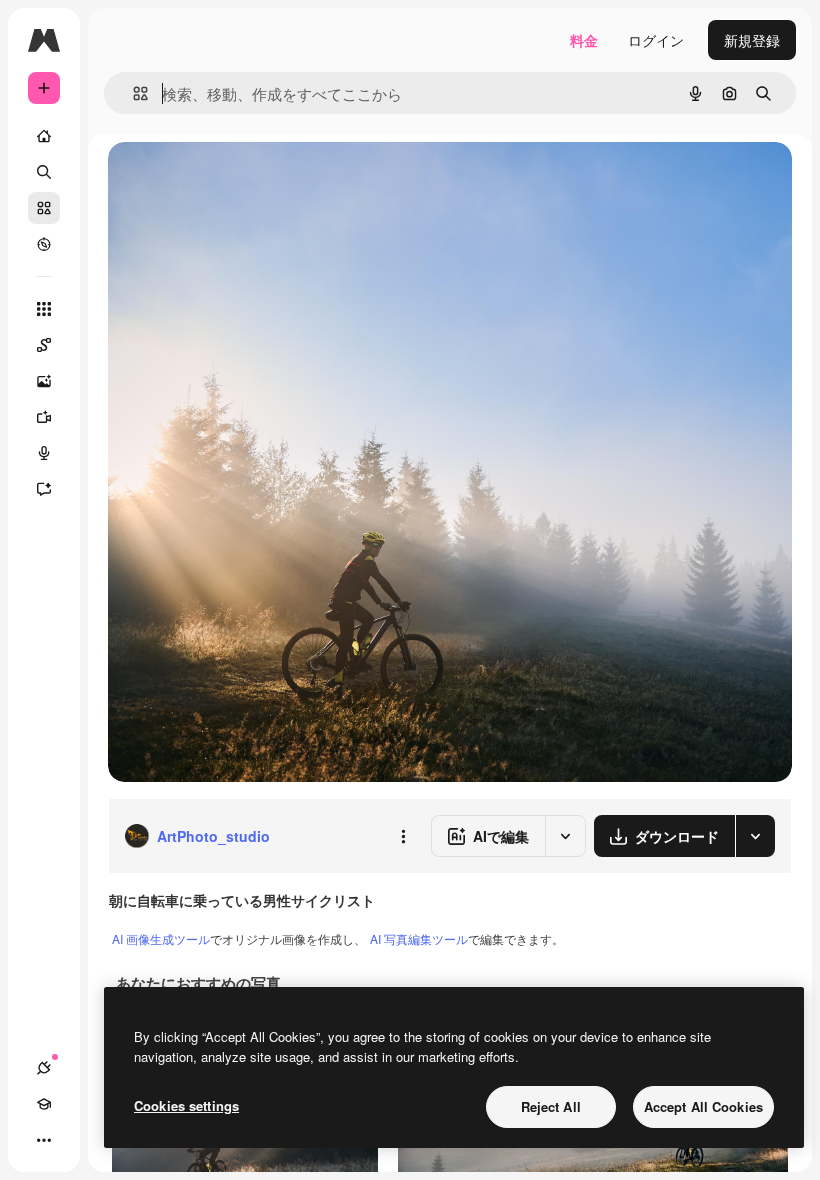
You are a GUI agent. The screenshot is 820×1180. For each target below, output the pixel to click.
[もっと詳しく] (44, 244)
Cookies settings (186, 1105)
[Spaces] (44, 345)
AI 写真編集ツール (419, 938)
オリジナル (245, 179)
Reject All (551, 1106)
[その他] (44, 1140)
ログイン (656, 40)
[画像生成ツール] (44, 381)
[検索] (44, 172)
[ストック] (44, 208)
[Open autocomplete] (132, 93)
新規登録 (752, 40)
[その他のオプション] (403, 836)
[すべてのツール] (44, 309)
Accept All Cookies (703, 1106)
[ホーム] (44, 136)
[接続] (44, 1068)
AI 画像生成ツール (161, 938)
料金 (584, 40)
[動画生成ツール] (44, 417)
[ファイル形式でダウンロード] (755, 836)
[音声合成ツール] (44, 453)
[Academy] (44, 1104)
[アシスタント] (44, 489)
